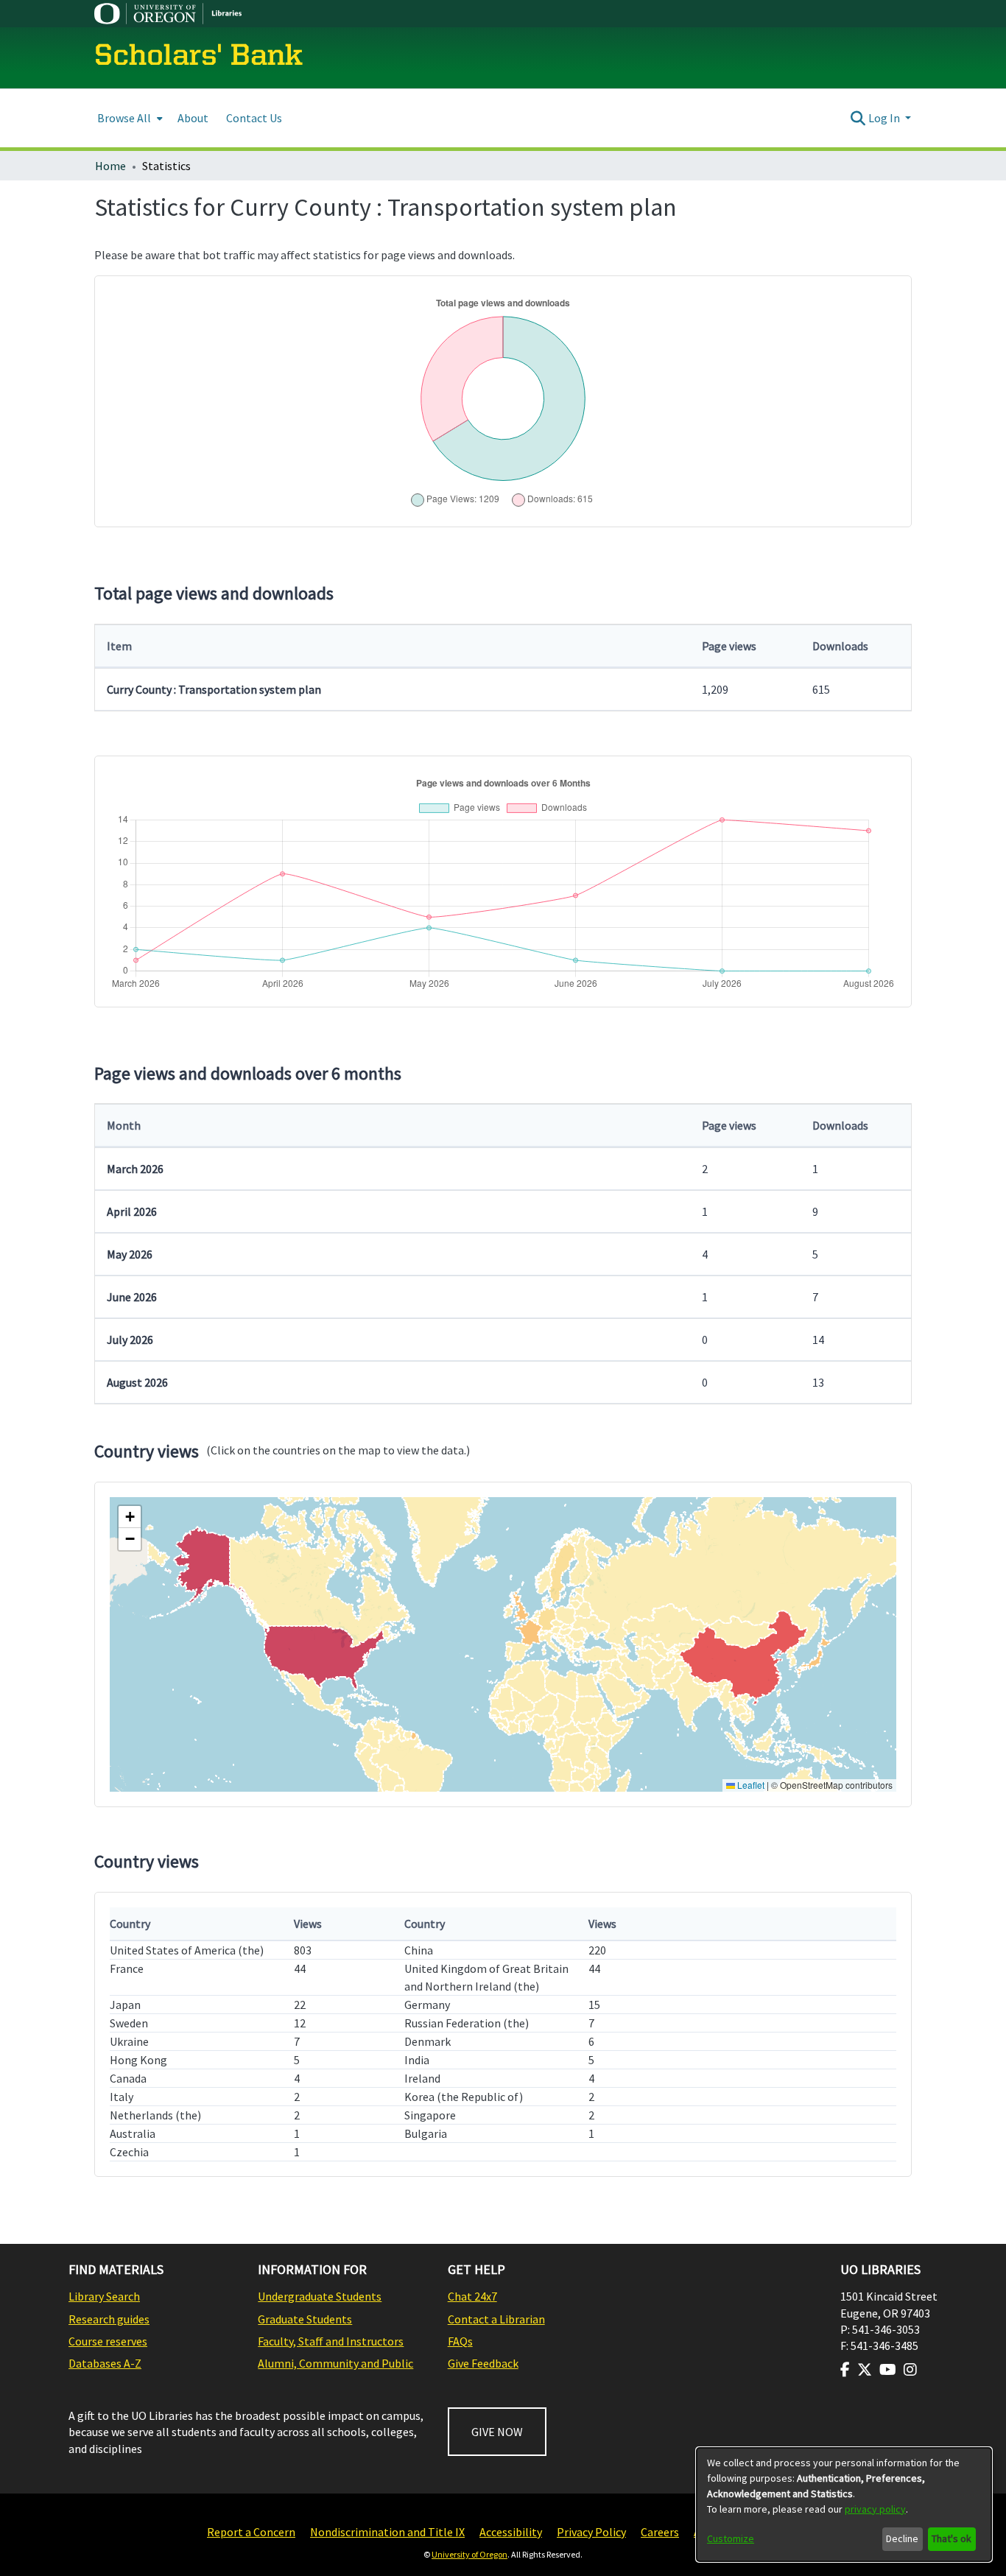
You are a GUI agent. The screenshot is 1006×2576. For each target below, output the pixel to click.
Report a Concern (251, 2532)
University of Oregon (469, 2554)
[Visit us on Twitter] (865, 2370)
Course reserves (108, 2341)
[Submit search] (858, 118)
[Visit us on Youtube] (888, 2370)
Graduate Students (305, 2319)
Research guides (109, 2319)
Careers (660, 2532)
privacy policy (875, 2509)
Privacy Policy (591, 2532)
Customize (731, 2538)
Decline (902, 2538)
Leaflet (750, 1785)
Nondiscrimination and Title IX (387, 2532)
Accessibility (511, 2532)
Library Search (104, 2296)
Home (110, 166)
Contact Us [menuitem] (254, 118)
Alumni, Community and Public (335, 2363)
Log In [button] (885, 118)
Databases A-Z (105, 2363)
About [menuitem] (193, 118)
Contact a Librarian (496, 2319)
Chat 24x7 (472, 2296)
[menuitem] (129, 118)
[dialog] (844, 2505)
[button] (130, 1517)
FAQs (460, 2341)
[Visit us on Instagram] (910, 2370)
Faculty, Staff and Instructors (331, 2341)
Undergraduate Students (320, 2296)
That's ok (952, 2538)
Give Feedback (483, 2363)
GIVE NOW (497, 2432)
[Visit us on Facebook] (845, 2370)
